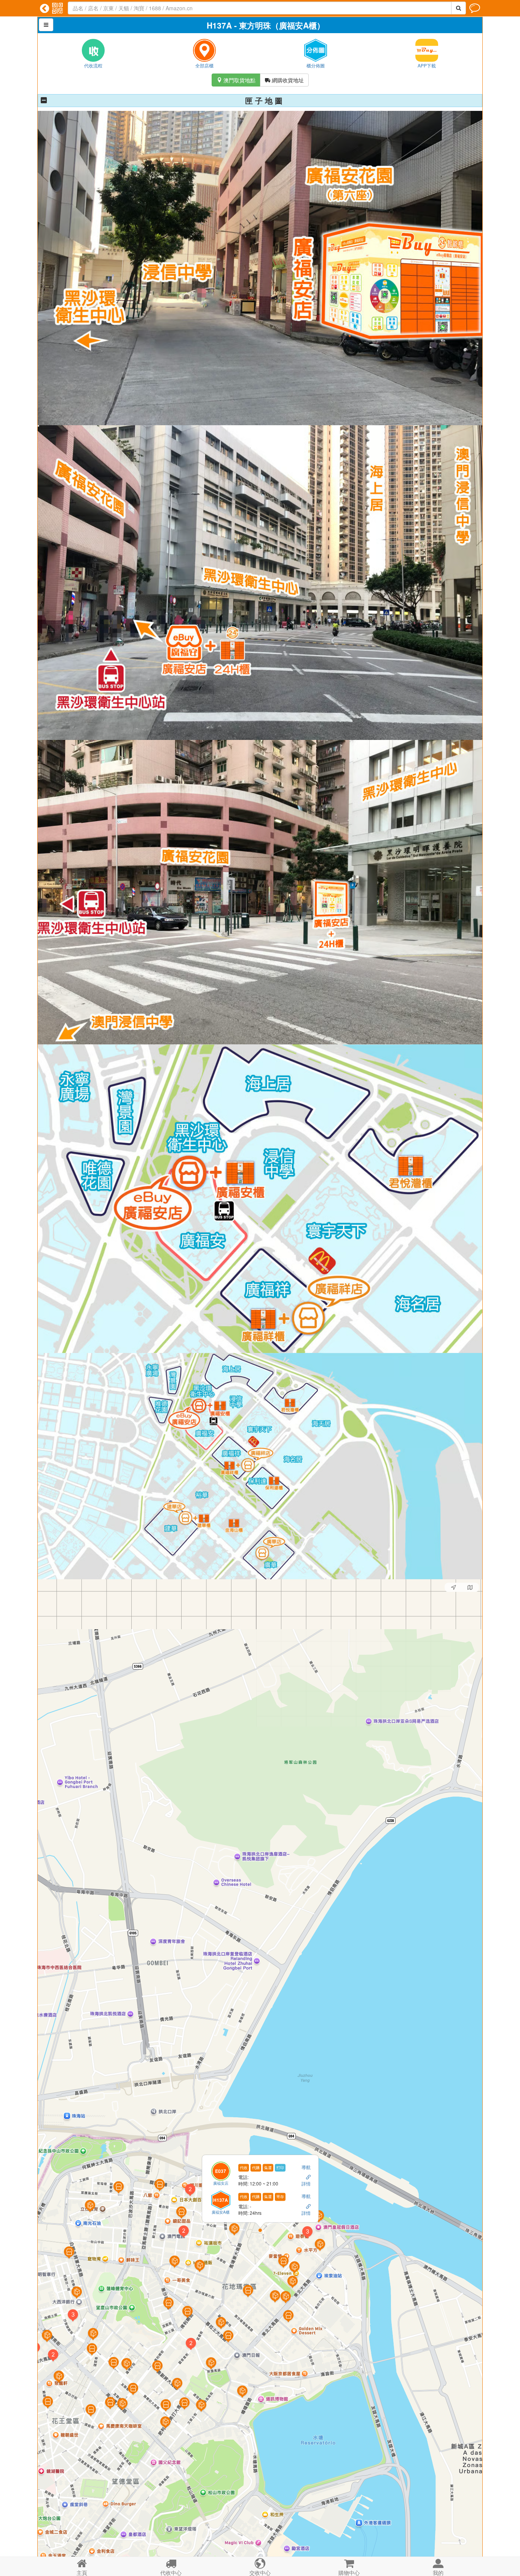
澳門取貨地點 (236, 80)
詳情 (306, 2184)
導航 (306, 2167)
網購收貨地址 (284, 80)
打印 (280, 2168)
